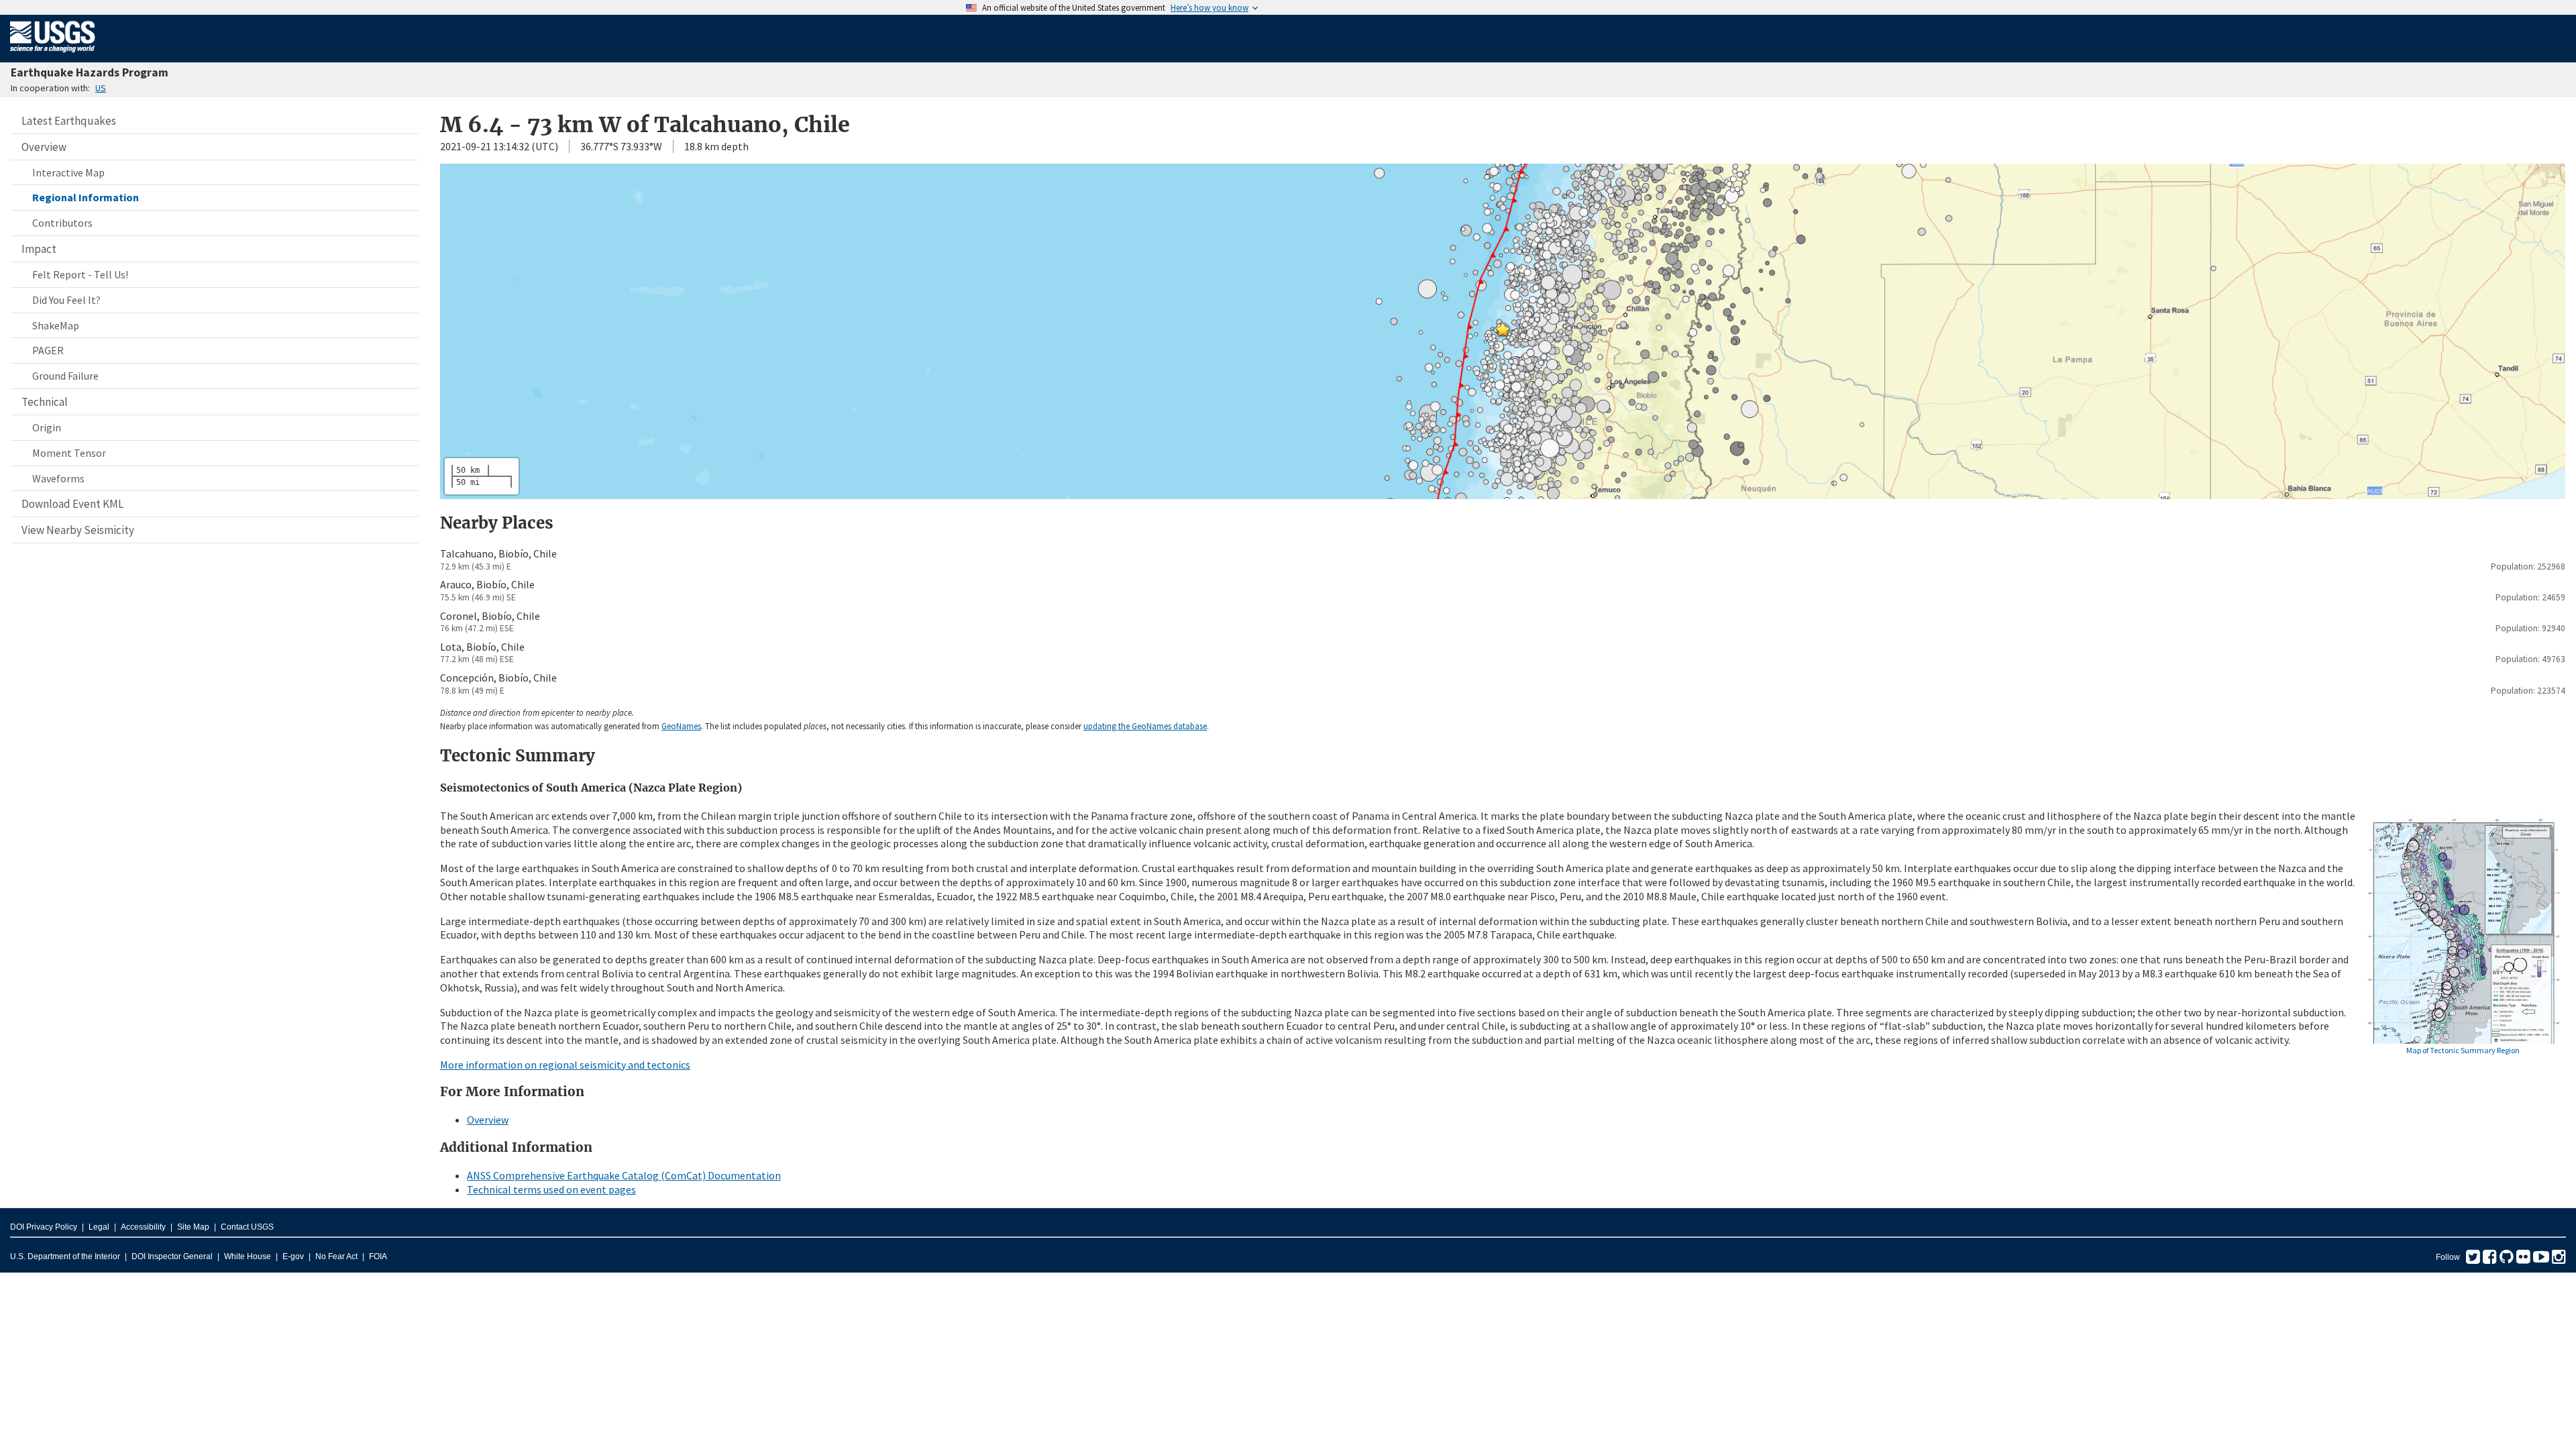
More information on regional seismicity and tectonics (565, 1065)
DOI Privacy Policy (44, 1227)
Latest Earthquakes (69, 121)
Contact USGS (247, 1227)
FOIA (378, 1256)
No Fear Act (336, 1256)
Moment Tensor (69, 453)
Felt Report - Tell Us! (80, 274)
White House (248, 1256)
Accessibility (143, 1227)
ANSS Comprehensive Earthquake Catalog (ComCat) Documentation (624, 1175)
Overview (44, 147)
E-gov (293, 1256)
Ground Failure (65, 376)
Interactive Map (68, 172)
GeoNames (681, 726)
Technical (45, 402)
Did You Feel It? (66, 300)
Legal (99, 1227)
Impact (39, 249)
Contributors (62, 223)
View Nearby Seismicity (78, 530)
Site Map (193, 1227)
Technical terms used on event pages (551, 1189)
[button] (1503, 329)
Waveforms (58, 478)
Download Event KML (72, 504)
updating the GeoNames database (1145, 726)
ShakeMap (56, 325)
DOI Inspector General (172, 1256)
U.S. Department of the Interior (65, 1256)
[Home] (53, 55)
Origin (47, 427)
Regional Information (86, 197)
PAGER (48, 350)
